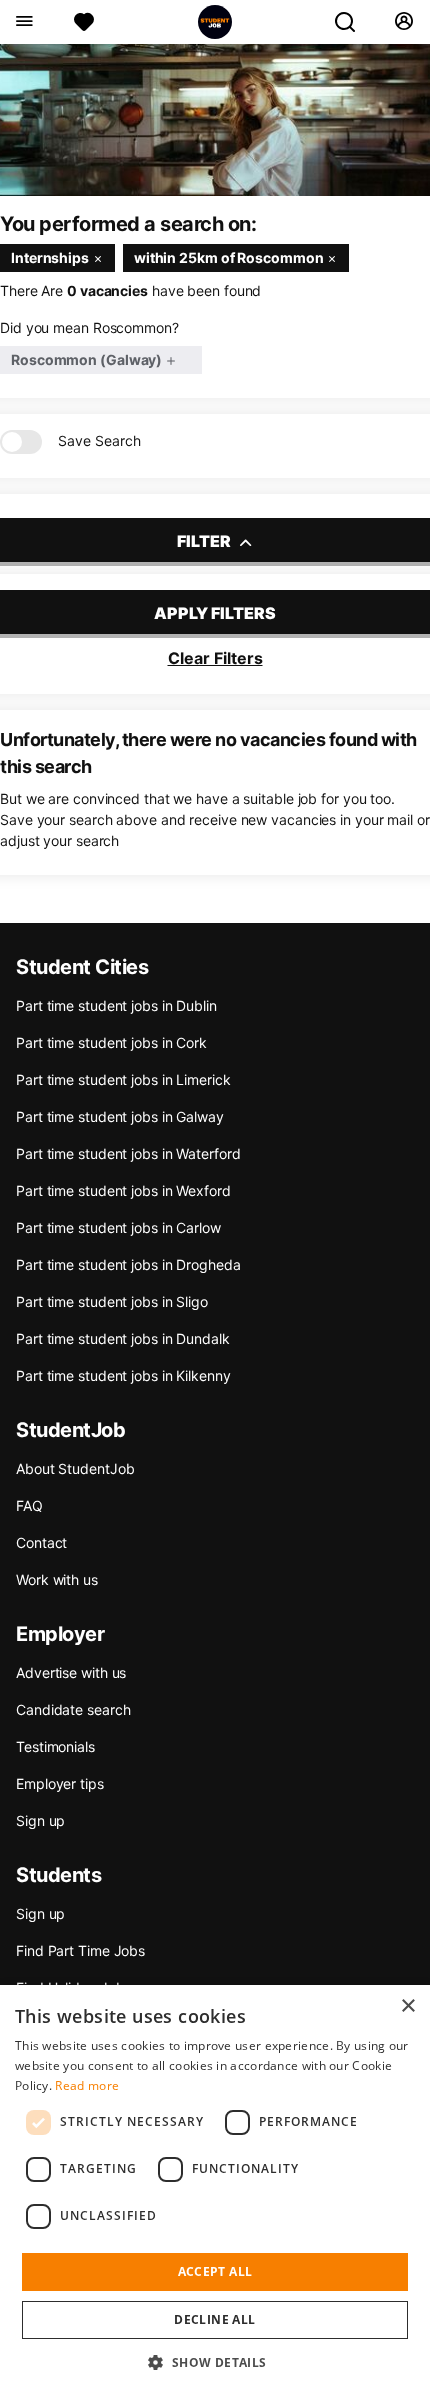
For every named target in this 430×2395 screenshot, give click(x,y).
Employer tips (60, 1783)
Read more (87, 2085)
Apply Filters (215, 613)
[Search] (353, 22)
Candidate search (73, 1709)
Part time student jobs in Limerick (123, 1079)
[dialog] (215, 2190)
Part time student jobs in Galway (120, 1116)
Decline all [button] (214, 2319)
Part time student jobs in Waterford (128, 1153)
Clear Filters (215, 658)
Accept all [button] (215, 2271)
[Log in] (403, 22)
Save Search (99, 440)
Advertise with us (71, 1672)
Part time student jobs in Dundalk (123, 1338)
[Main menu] (23, 22)
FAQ (29, 1505)
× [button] (407, 2006)
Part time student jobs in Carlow (118, 1227)
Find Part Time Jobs (80, 1950)
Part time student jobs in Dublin (116, 1005)
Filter (205, 541)
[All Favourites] (84, 22)
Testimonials (55, 1746)
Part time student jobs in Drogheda (128, 1264)
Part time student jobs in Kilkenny (123, 1375)
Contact (41, 1542)
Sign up (40, 1820)
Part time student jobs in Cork (111, 1042)
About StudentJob (75, 1468)
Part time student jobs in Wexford (123, 1190)
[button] (214, 2362)
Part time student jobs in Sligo (112, 1301)
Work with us (57, 1579)
